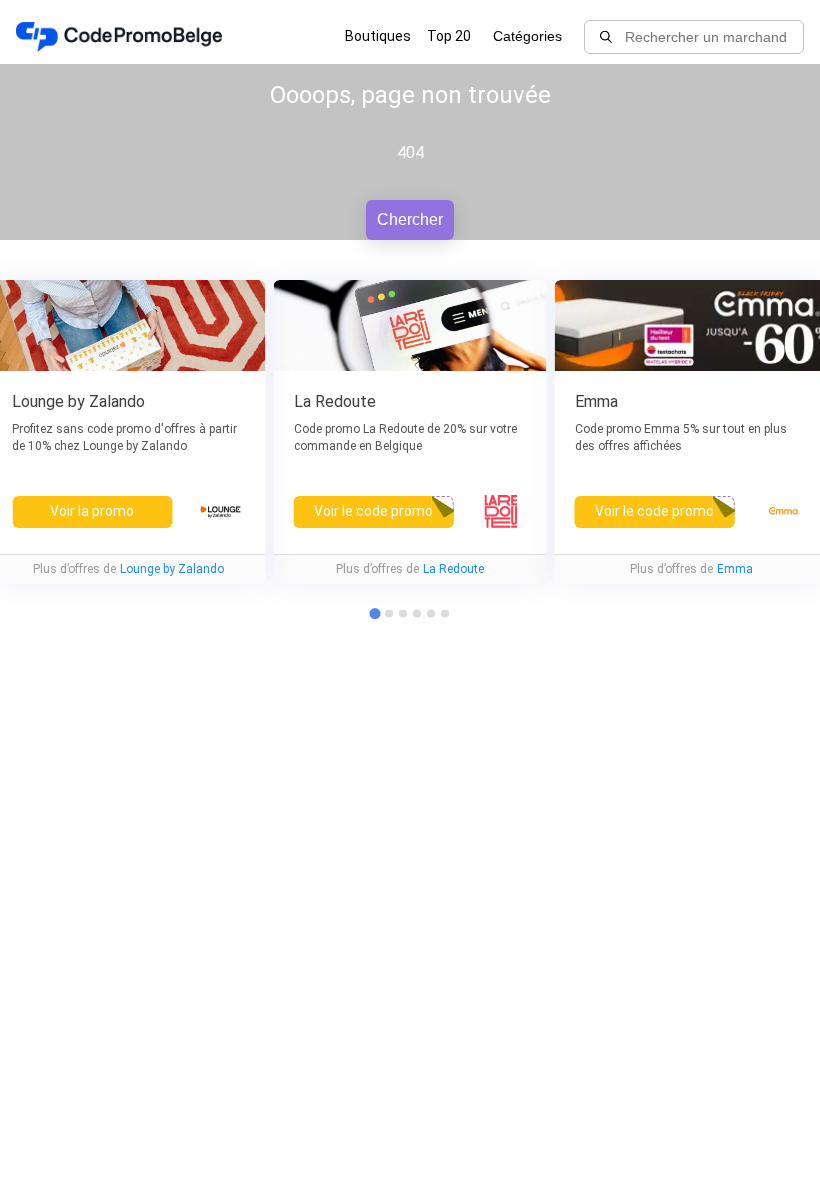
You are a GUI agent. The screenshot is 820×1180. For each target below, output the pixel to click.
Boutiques (378, 36)
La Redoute (453, 569)
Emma (735, 569)
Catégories (527, 36)
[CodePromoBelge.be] (119, 37)
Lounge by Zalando (172, 569)
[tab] (389, 614)
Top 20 (449, 36)
